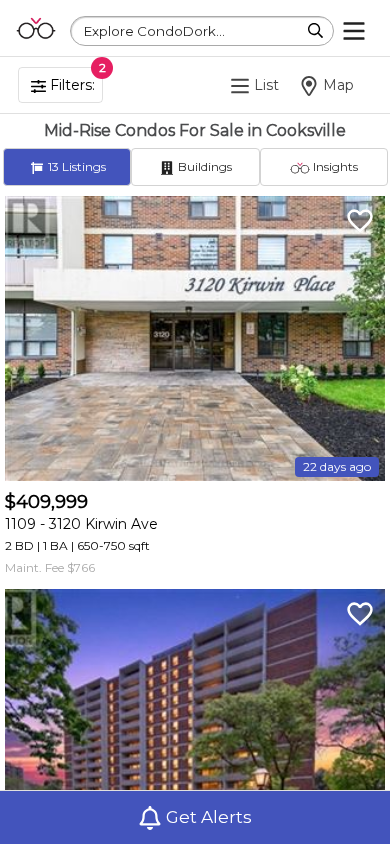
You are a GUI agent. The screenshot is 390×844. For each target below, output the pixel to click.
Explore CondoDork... (154, 31)
